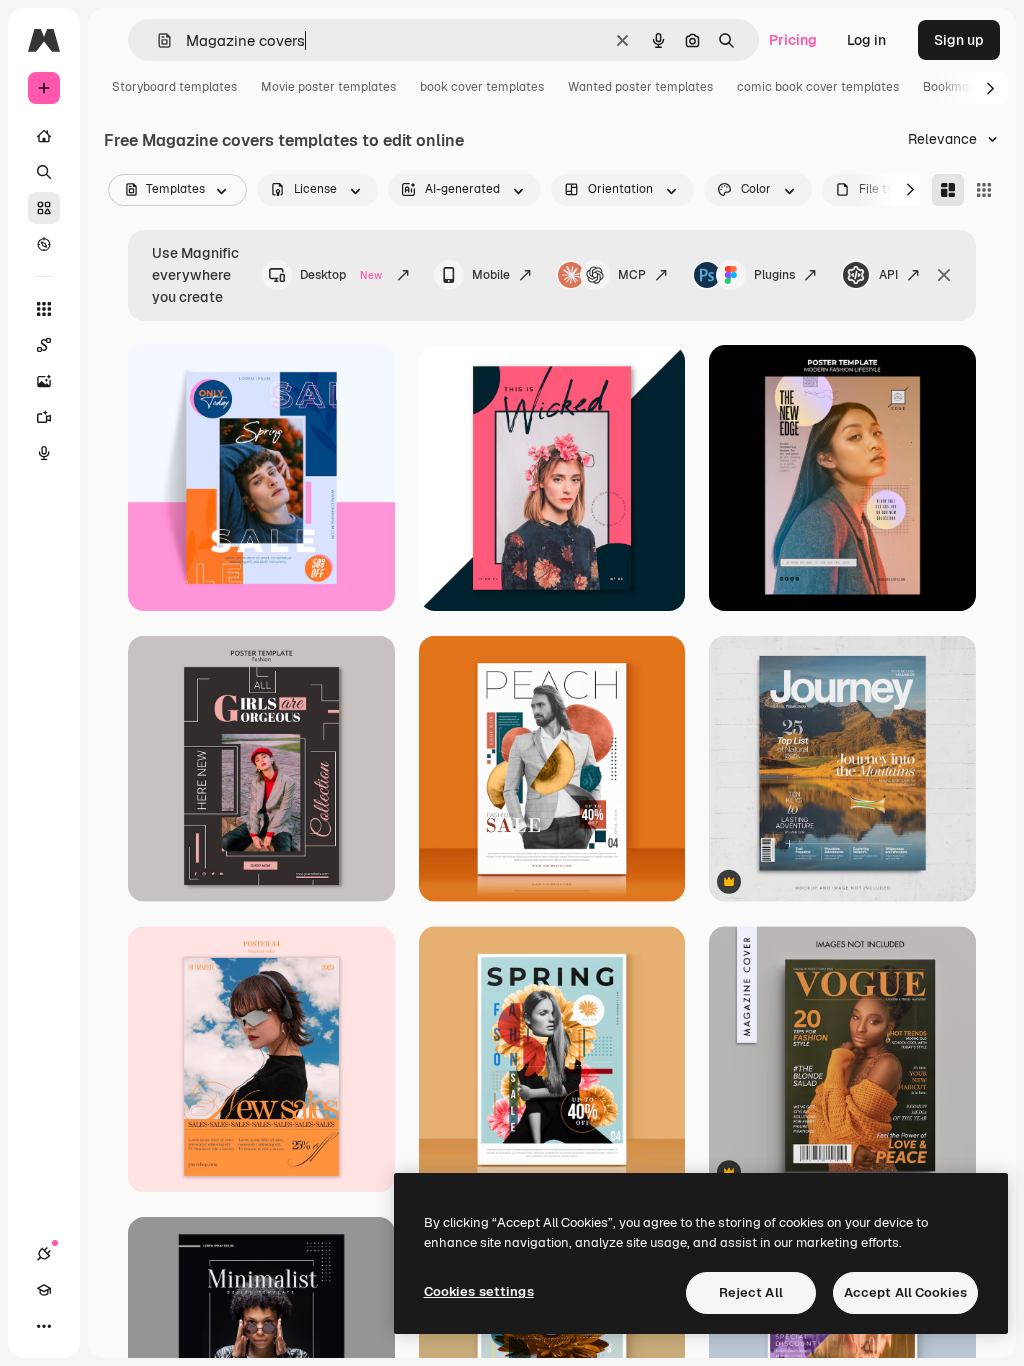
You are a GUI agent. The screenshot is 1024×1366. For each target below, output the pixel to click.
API (888, 275)
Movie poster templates (328, 87)
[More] (44, 1326)
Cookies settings (479, 1291)
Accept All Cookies (905, 1292)
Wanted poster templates (640, 87)
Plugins (774, 275)
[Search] (44, 172)
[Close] (944, 275)
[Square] (984, 190)
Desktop (341, 275)
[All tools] (44, 309)
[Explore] (44, 244)
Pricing (793, 40)
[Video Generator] (44, 417)
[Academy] (44, 1290)
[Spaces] (44, 345)
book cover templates (482, 87)
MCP (632, 275)
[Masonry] (948, 190)
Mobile (491, 275)
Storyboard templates (174, 87)
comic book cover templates (818, 87)
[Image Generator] (44, 381)
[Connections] (44, 1254)
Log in (866, 40)
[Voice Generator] (44, 453)
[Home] (44, 136)
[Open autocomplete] (156, 40)
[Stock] (44, 208)
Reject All (751, 1292)
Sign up (959, 40)
